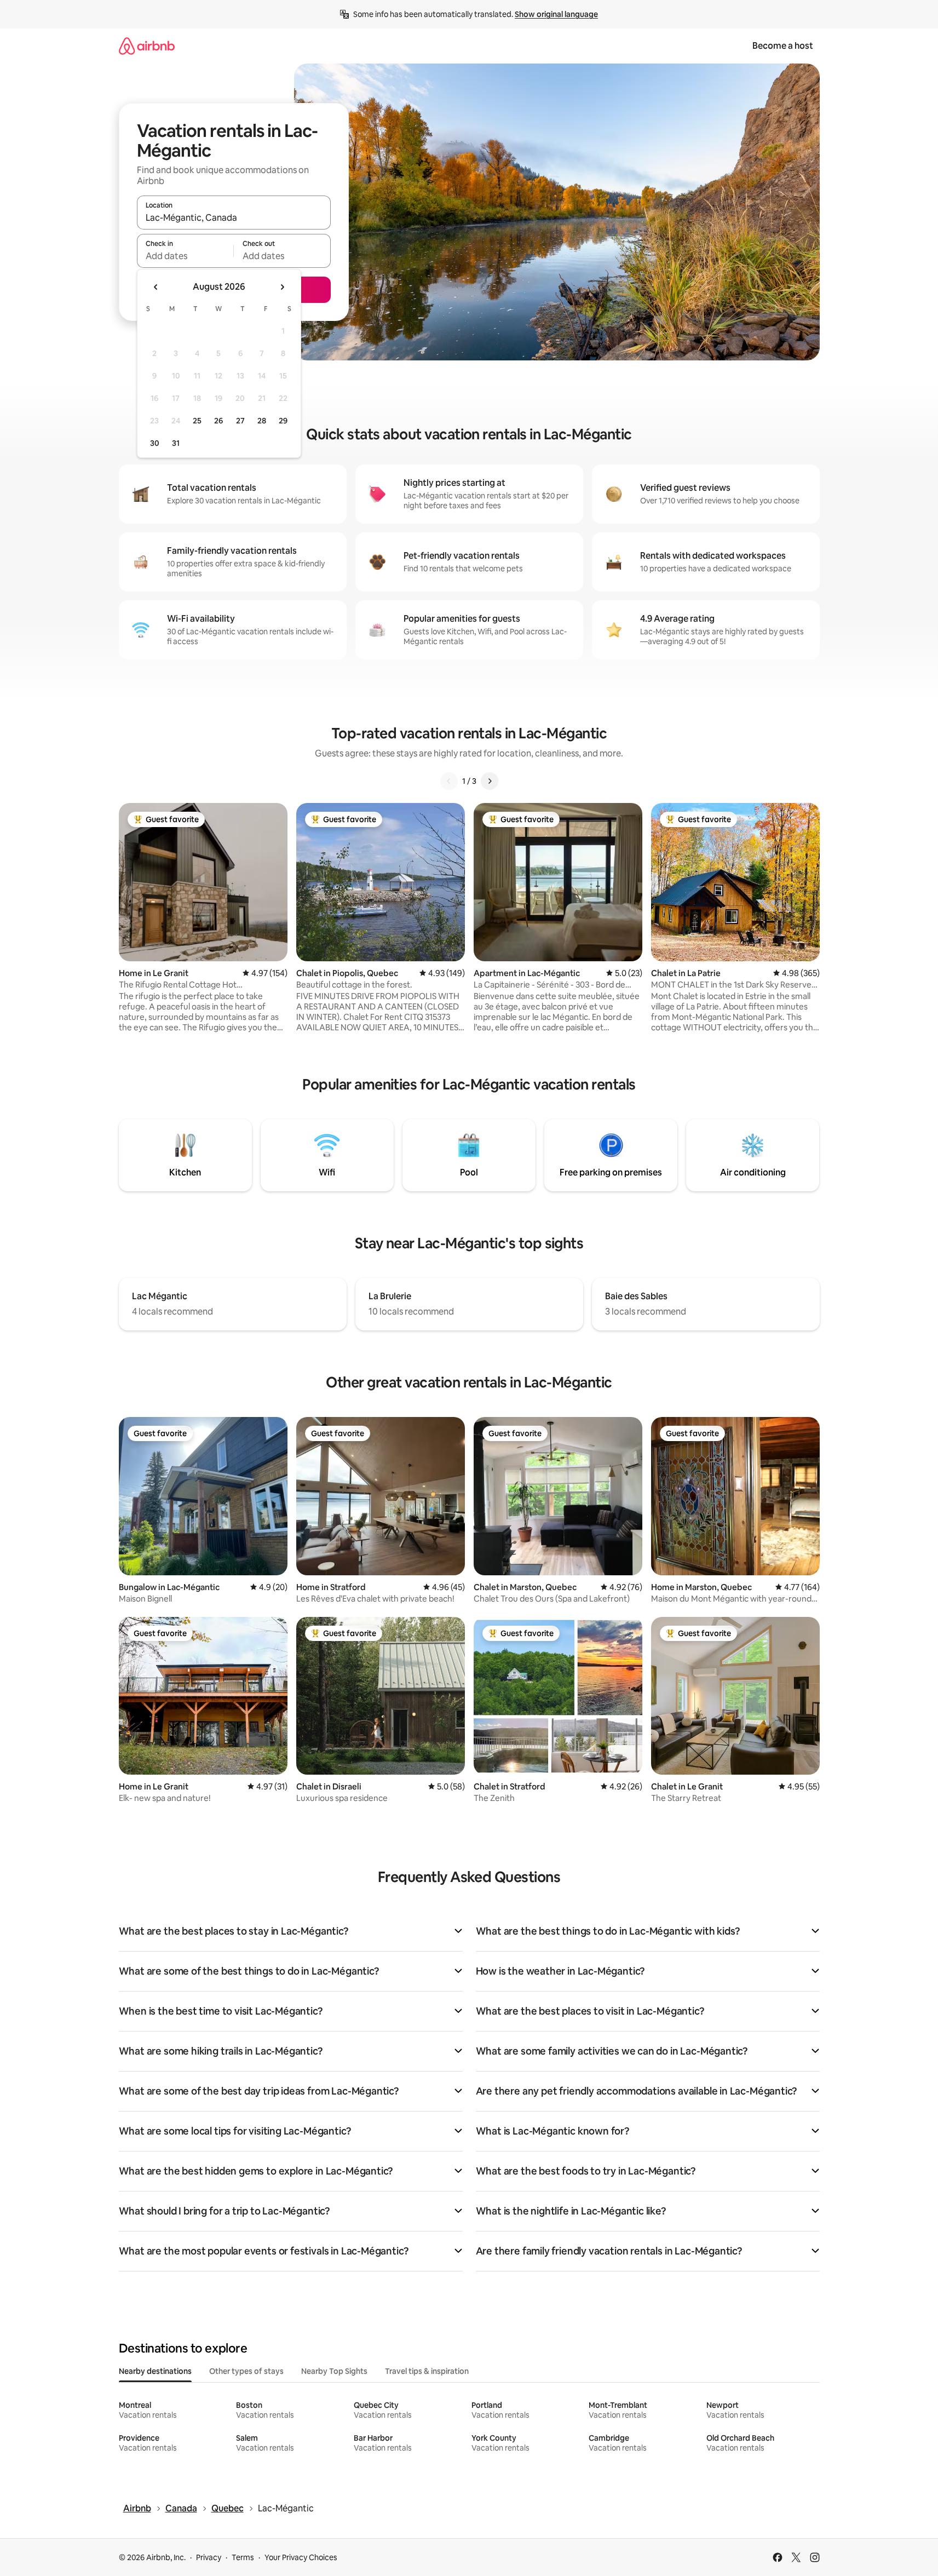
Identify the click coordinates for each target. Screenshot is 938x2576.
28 (262, 421)
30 (155, 443)
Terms (243, 2557)
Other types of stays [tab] (246, 2371)
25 (197, 421)
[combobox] (234, 217)
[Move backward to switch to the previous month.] (156, 287)
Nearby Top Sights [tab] (334, 2371)
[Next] (490, 781)
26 (218, 421)
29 (283, 421)
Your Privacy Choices (301, 2557)
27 (240, 421)
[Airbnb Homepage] (147, 46)
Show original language (556, 14)
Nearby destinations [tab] (155, 2371)
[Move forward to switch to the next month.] (282, 287)
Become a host (783, 46)
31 (176, 443)
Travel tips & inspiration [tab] (427, 2371)
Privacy (209, 2557)
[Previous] (449, 781)
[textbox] (185, 256)
